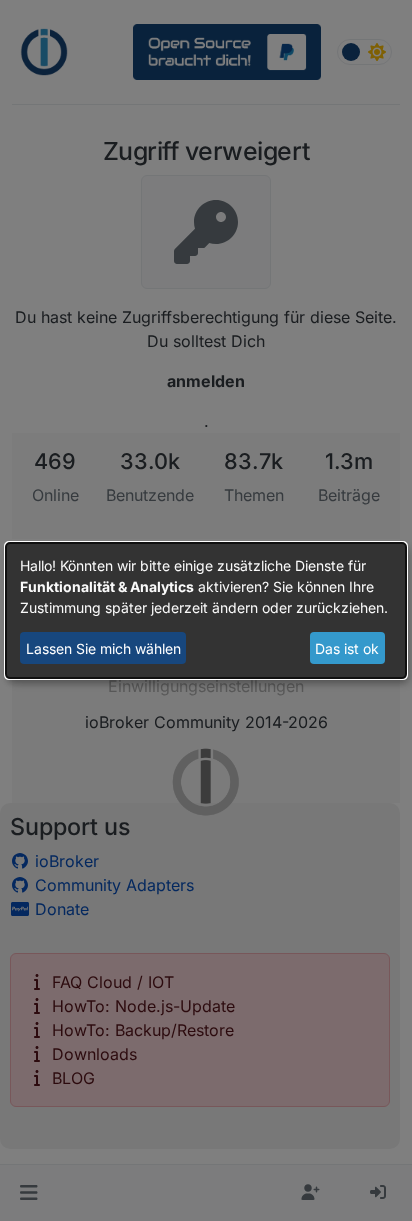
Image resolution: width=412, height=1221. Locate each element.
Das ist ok (347, 648)
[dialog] (206, 611)
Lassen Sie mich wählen (103, 648)
